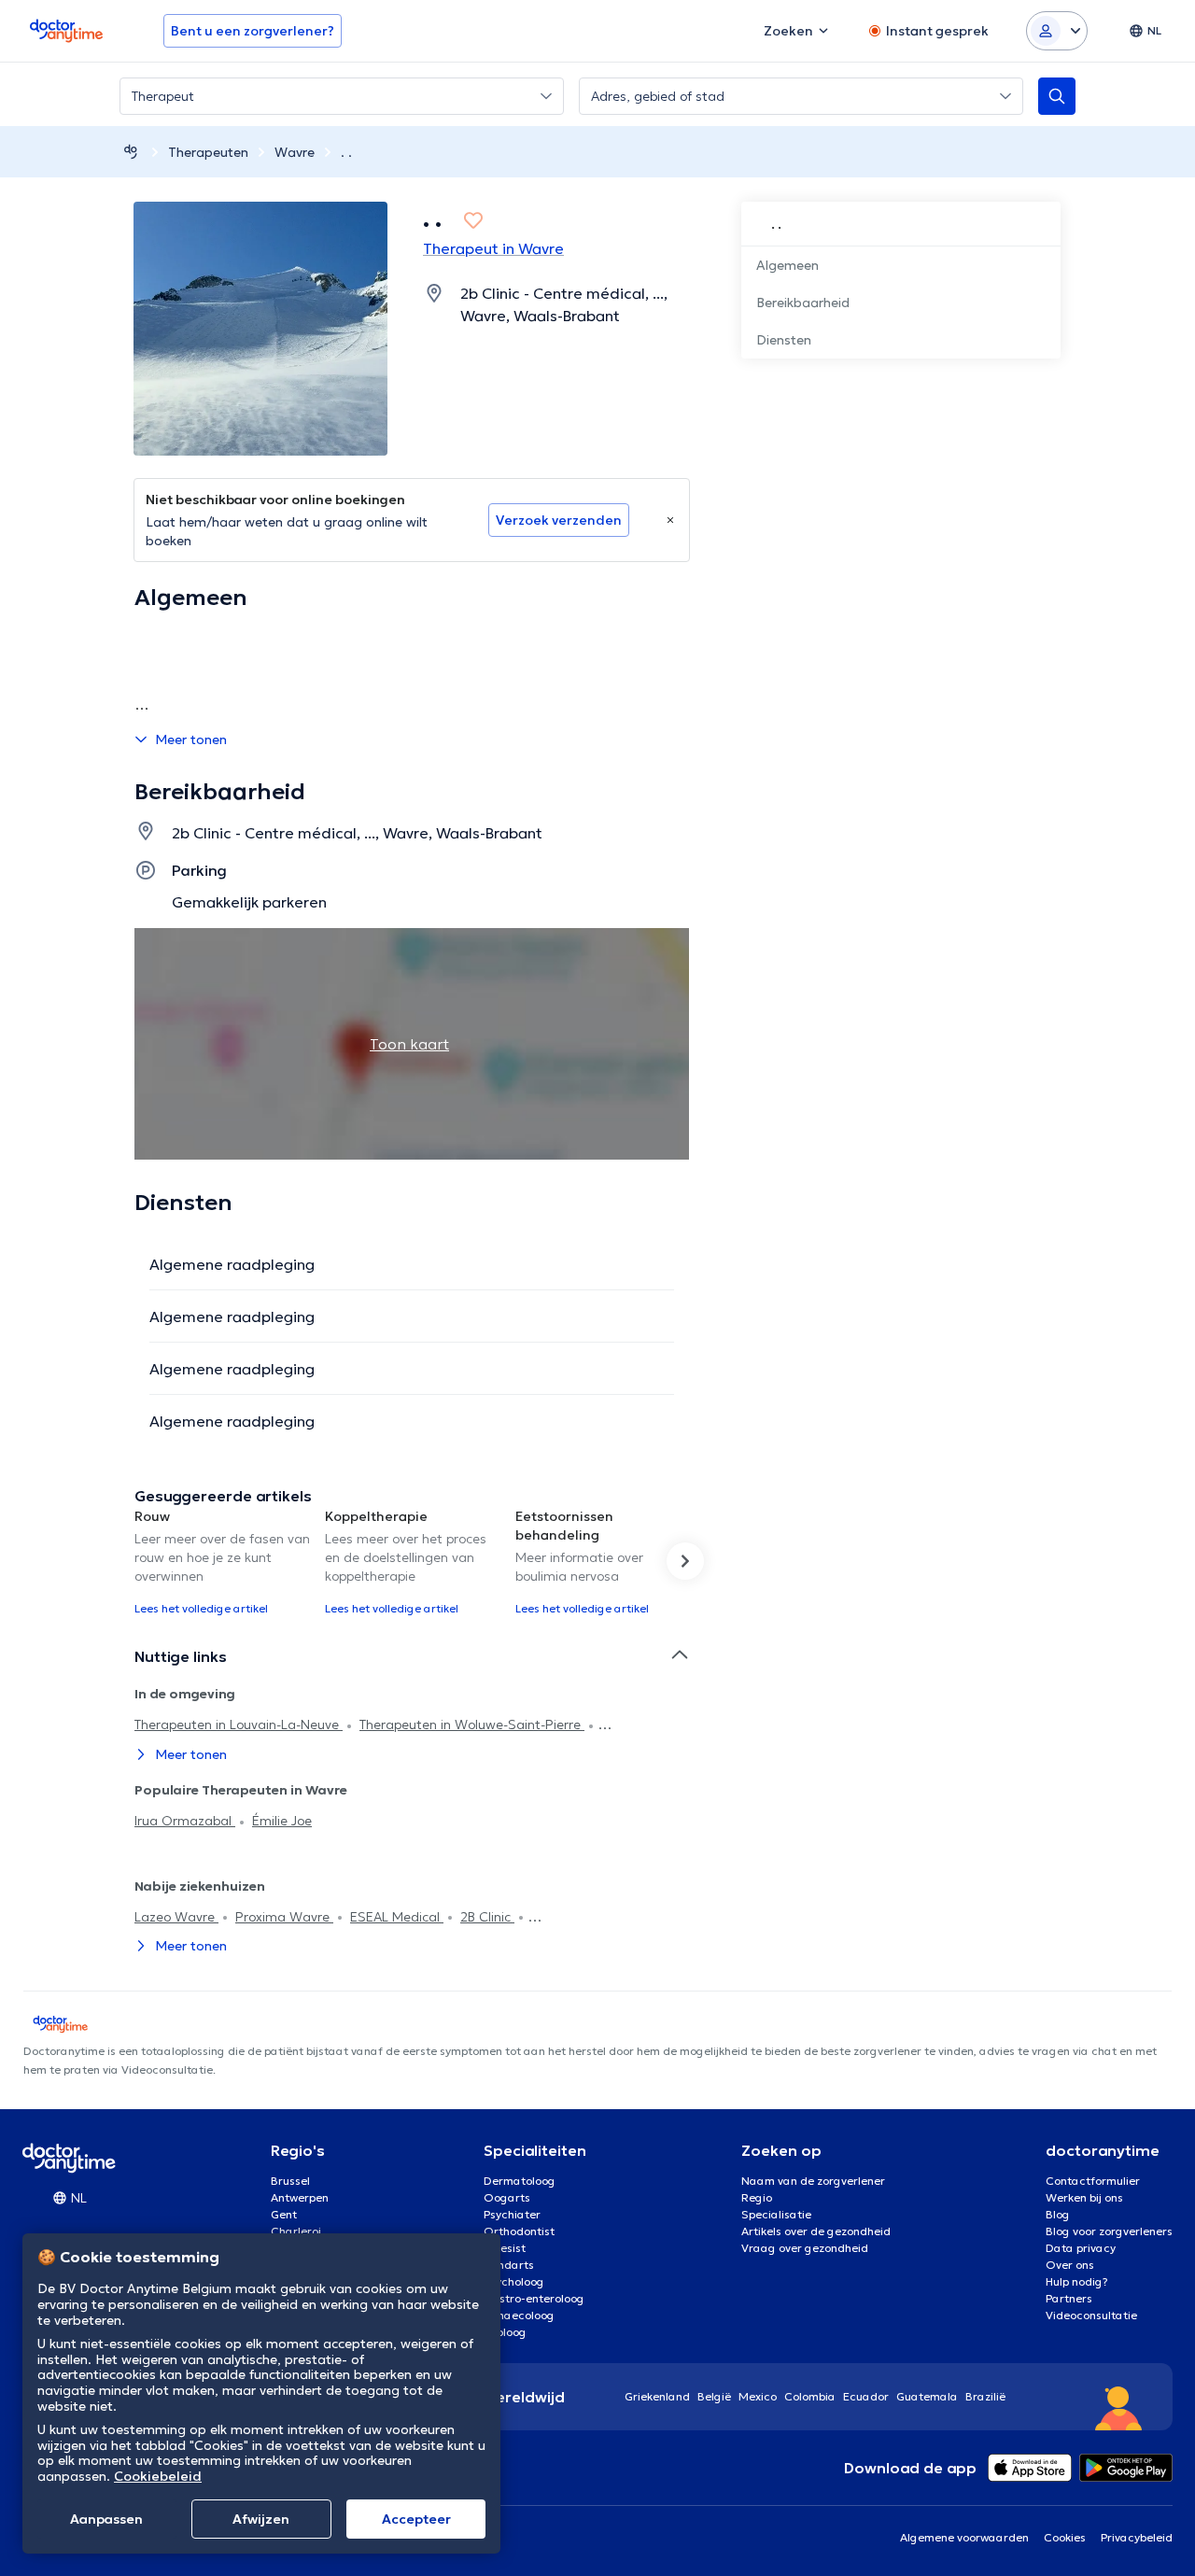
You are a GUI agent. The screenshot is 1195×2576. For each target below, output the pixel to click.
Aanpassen (106, 2519)
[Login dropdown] (1057, 31)
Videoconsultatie (1091, 2315)
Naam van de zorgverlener (813, 2181)
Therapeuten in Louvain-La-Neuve (239, 1724)
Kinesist (505, 2248)
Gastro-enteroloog (534, 2298)
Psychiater (512, 2214)
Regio (757, 2197)
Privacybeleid (1137, 2537)
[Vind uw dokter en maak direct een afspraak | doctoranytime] (131, 152)
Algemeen (787, 265)
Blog (1058, 2214)
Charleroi (296, 2231)
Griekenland (657, 2396)
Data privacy (1081, 2248)
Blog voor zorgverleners (1109, 2231)
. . (346, 152)
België (714, 2396)
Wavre (295, 152)
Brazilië (985, 2396)
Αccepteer (416, 2519)
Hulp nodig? (1077, 2281)
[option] (222, 1561)
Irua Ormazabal (185, 1821)
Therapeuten (208, 152)
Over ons (1070, 2265)
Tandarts (509, 2265)
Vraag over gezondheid (805, 2248)
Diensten (784, 340)
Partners (1069, 2298)
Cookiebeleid (158, 2476)
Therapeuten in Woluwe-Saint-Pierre (472, 1724)
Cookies (1065, 2537)
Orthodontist (519, 2231)
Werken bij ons (1084, 2197)
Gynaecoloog (519, 2315)
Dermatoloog (520, 2181)
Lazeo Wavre (176, 1917)
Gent (284, 2214)
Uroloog (505, 2332)
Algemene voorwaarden (964, 2537)
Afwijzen (261, 2519)
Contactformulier (1093, 2181)
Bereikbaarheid (803, 303)
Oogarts (507, 2197)
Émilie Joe (282, 1821)
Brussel (290, 2181)
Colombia (810, 2396)
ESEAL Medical (397, 1917)
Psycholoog (514, 2281)
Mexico (758, 2396)
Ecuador (866, 2396)
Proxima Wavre (284, 1917)
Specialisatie (776, 2214)
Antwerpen (300, 2197)
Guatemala (927, 2396)
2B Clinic (487, 1917)
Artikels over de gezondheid (816, 2231)
